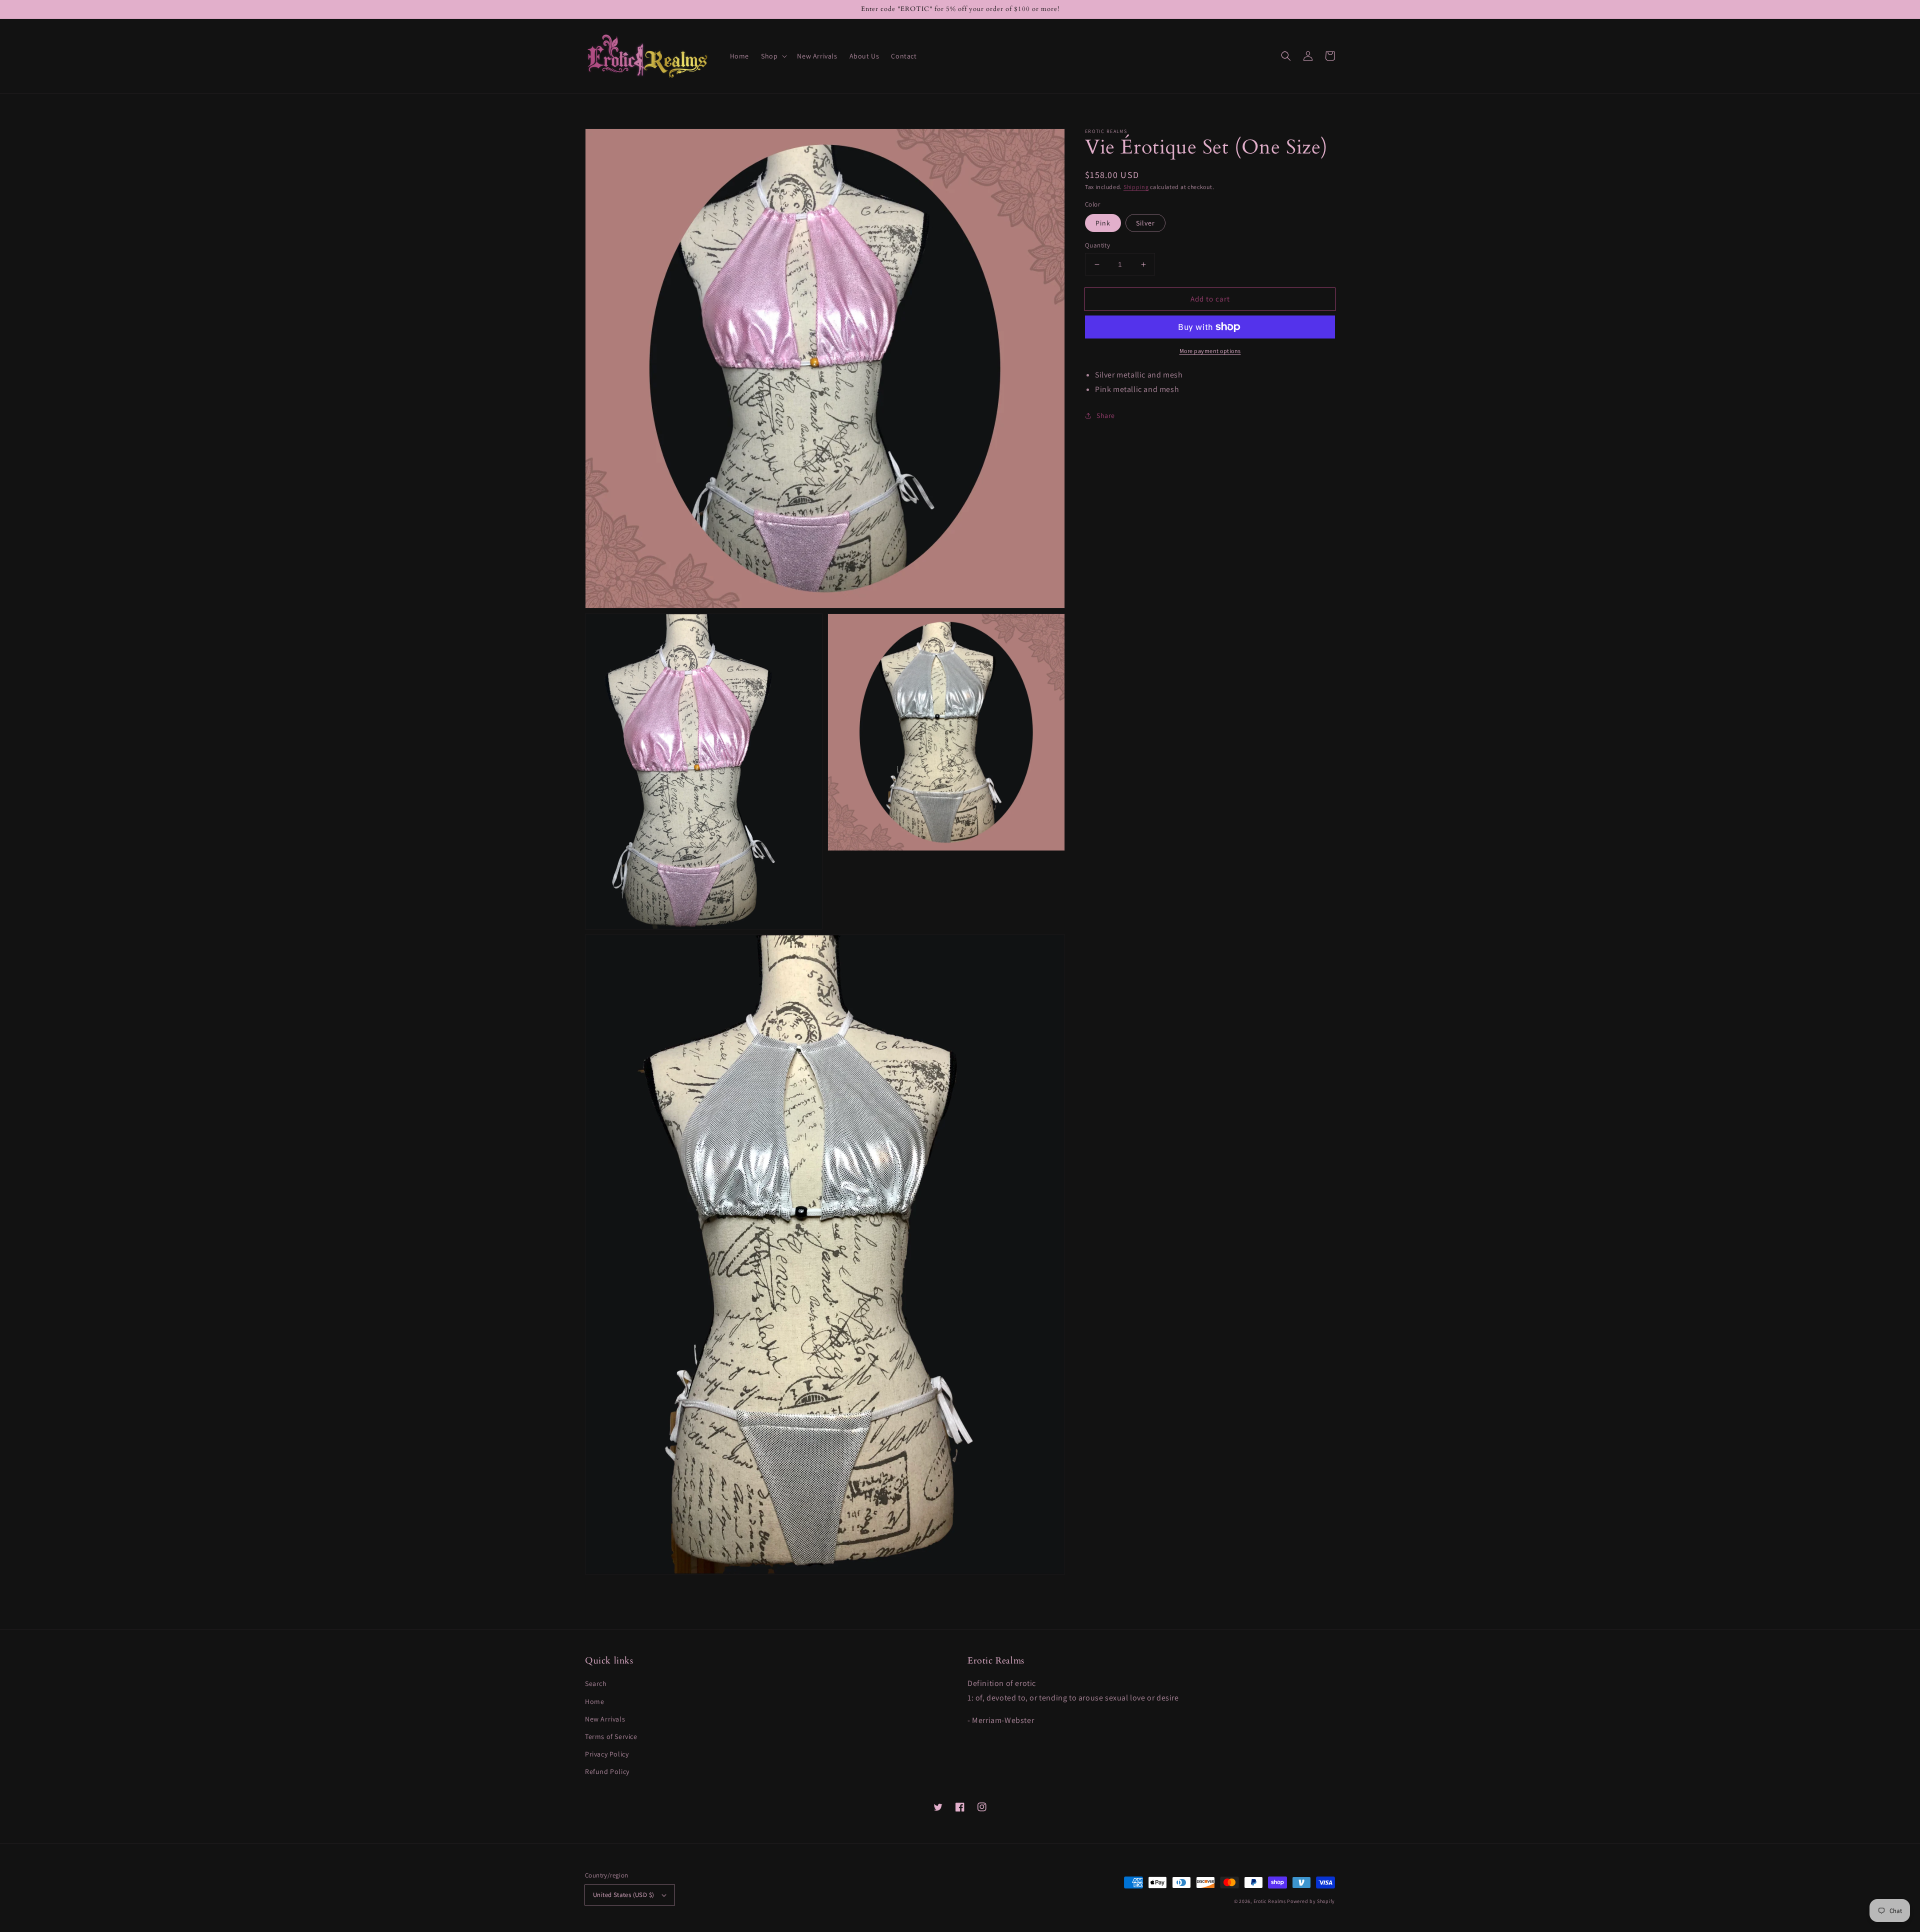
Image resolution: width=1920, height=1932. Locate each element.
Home (594, 1701)
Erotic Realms (1270, 1901)
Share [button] (1106, 415)
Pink (1103, 223)
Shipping (1136, 187)
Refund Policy (607, 1771)
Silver (1145, 223)
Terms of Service (611, 1736)
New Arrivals (605, 1719)
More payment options (1210, 351)
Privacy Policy (607, 1754)
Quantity (1097, 245)
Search (596, 1683)
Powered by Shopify (1311, 1901)
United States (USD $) (623, 1895)
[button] (773, 56)
